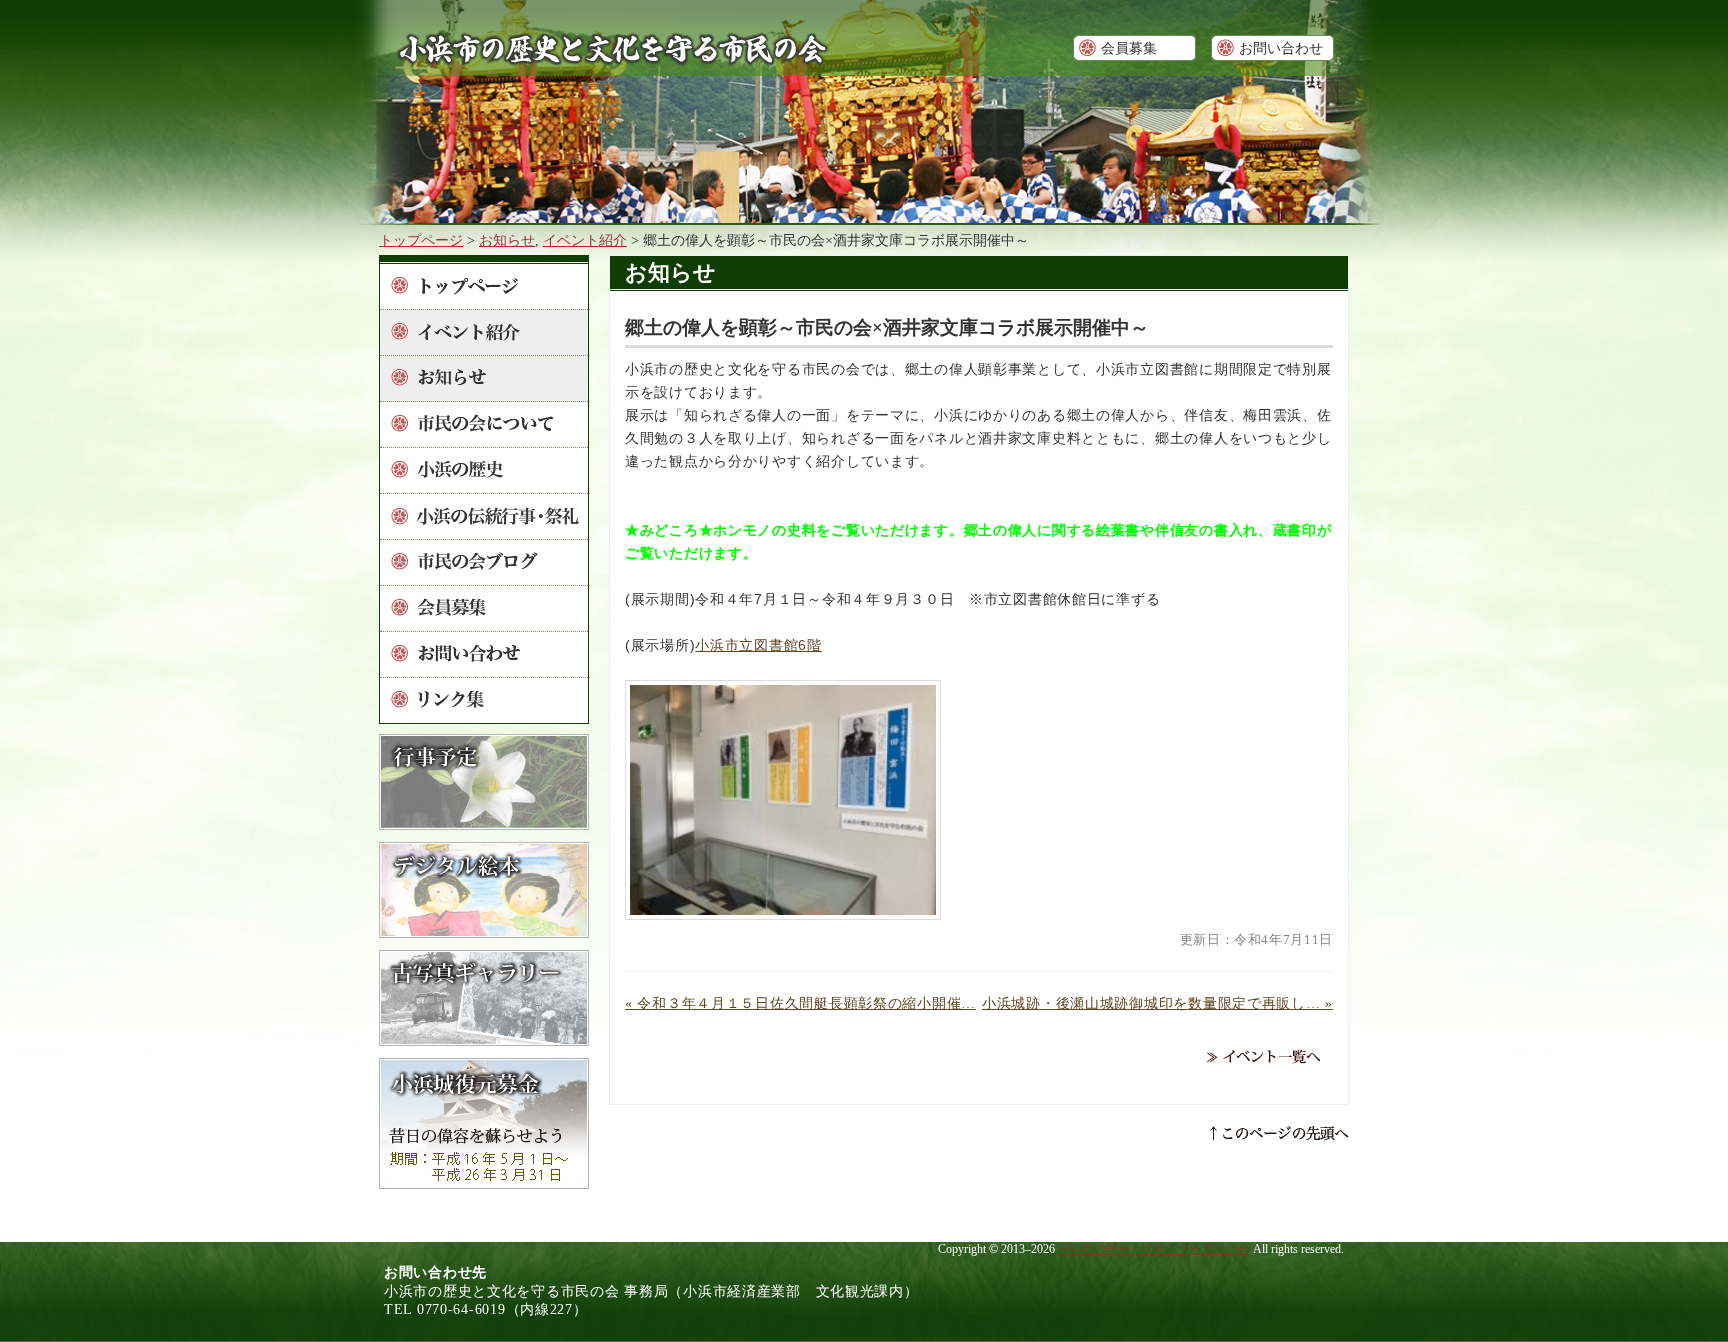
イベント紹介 (585, 240)
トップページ (421, 240)
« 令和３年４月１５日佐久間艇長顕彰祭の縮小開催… (800, 1003)
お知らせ (507, 240)
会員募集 (1129, 48)
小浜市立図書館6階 (758, 645)
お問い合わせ (1281, 48)
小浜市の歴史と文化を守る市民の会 (1154, 1249)
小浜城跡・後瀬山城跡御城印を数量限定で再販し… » (1157, 1003)
